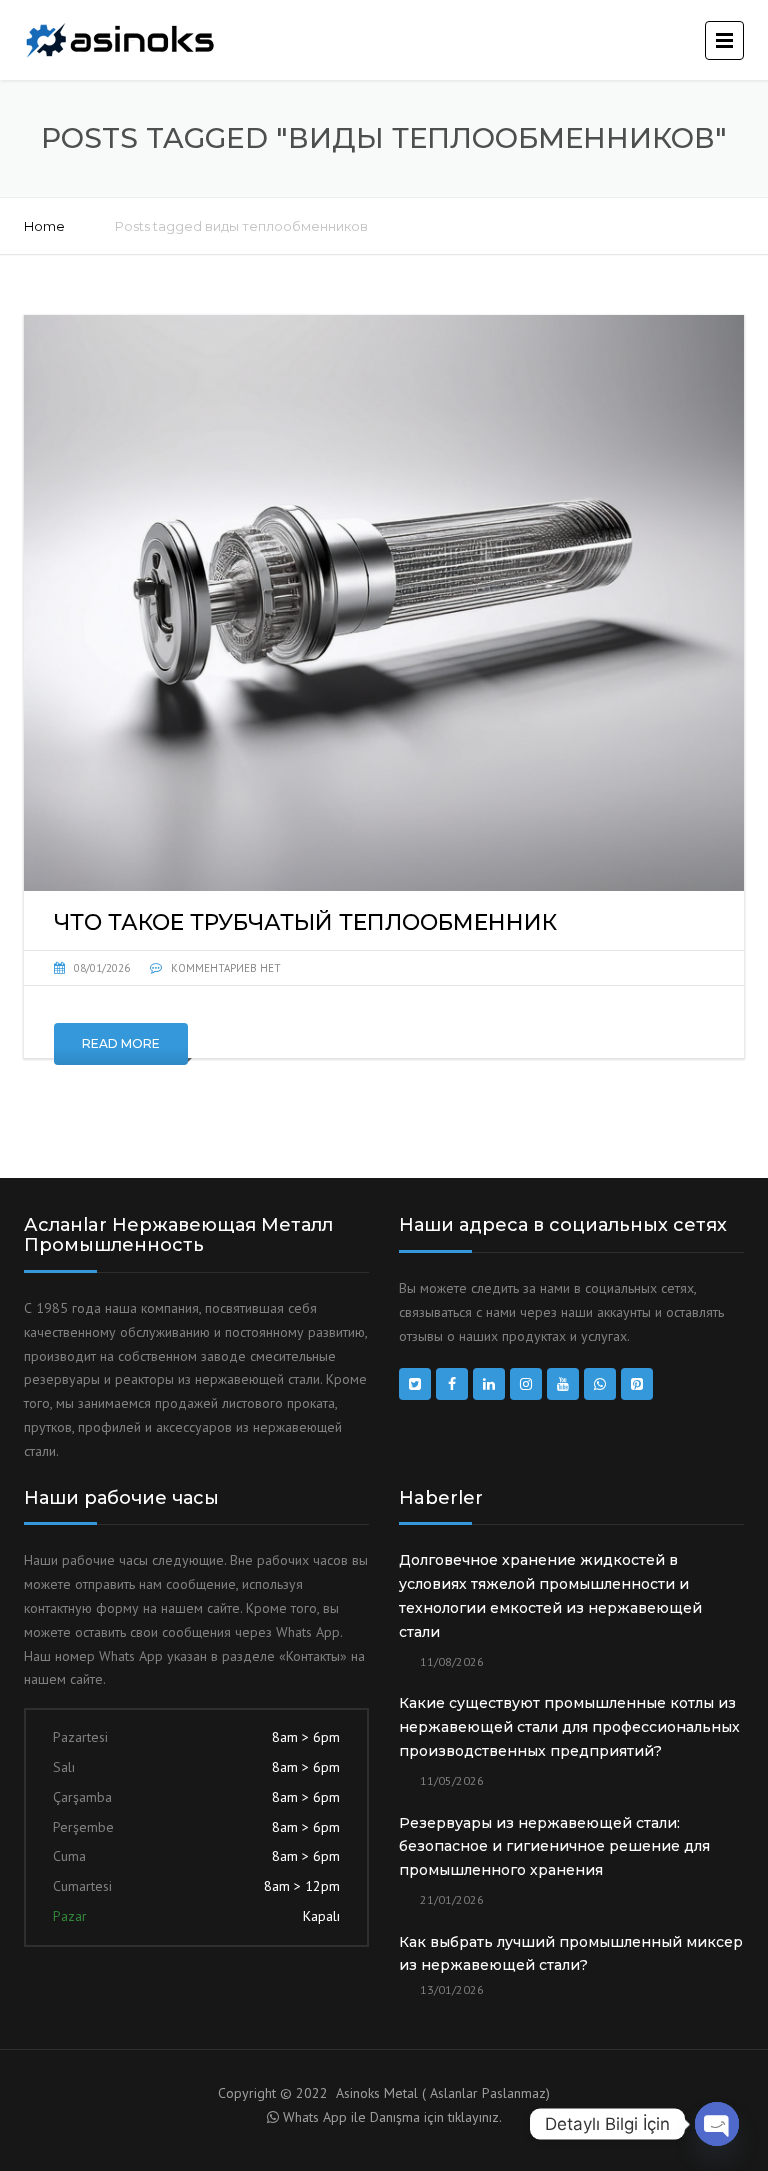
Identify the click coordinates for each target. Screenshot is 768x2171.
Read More (121, 1043)
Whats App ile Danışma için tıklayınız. (392, 2117)
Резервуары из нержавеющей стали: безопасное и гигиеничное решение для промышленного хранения (554, 1847)
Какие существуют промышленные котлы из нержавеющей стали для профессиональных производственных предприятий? (569, 1727)
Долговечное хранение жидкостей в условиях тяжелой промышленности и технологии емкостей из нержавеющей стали (550, 1595)
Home (44, 226)
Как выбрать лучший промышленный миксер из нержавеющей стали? (571, 1954)
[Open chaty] (717, 2124)
